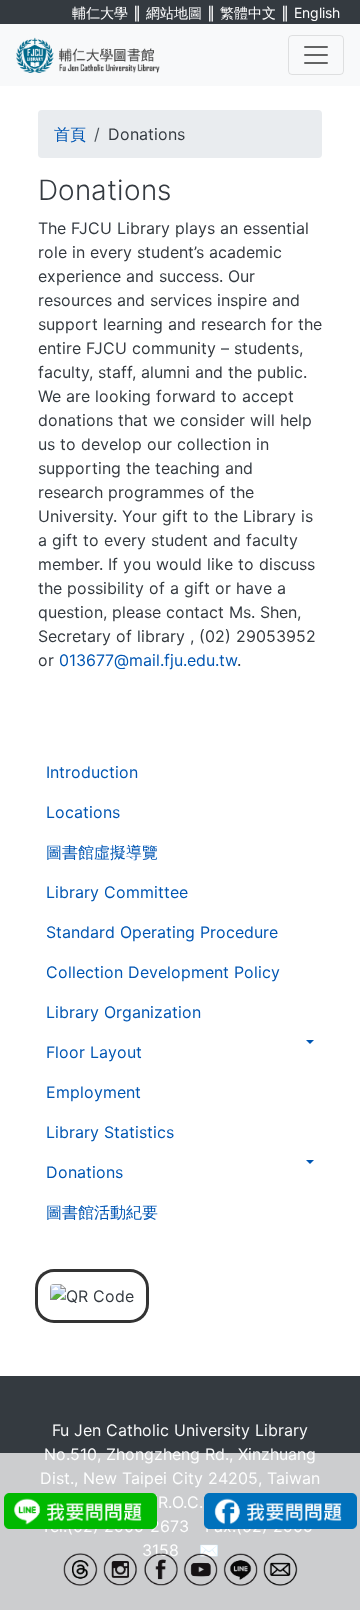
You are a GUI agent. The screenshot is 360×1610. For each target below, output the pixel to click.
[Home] (100, 55)
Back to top (305, 1555)
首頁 (70, 134)
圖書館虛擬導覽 (102, 852)
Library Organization (123, 1012)
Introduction (92, 772)
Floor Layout (94, 1052)
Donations (84, 1172)
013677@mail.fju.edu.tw (148, 660)
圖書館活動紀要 (102, 1212)
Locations (83, 812)
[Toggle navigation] (316, 55)
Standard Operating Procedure (162, 932)
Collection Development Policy (163, 972)
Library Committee (117, 892)
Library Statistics (110, 1132)
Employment (93, 1092)
